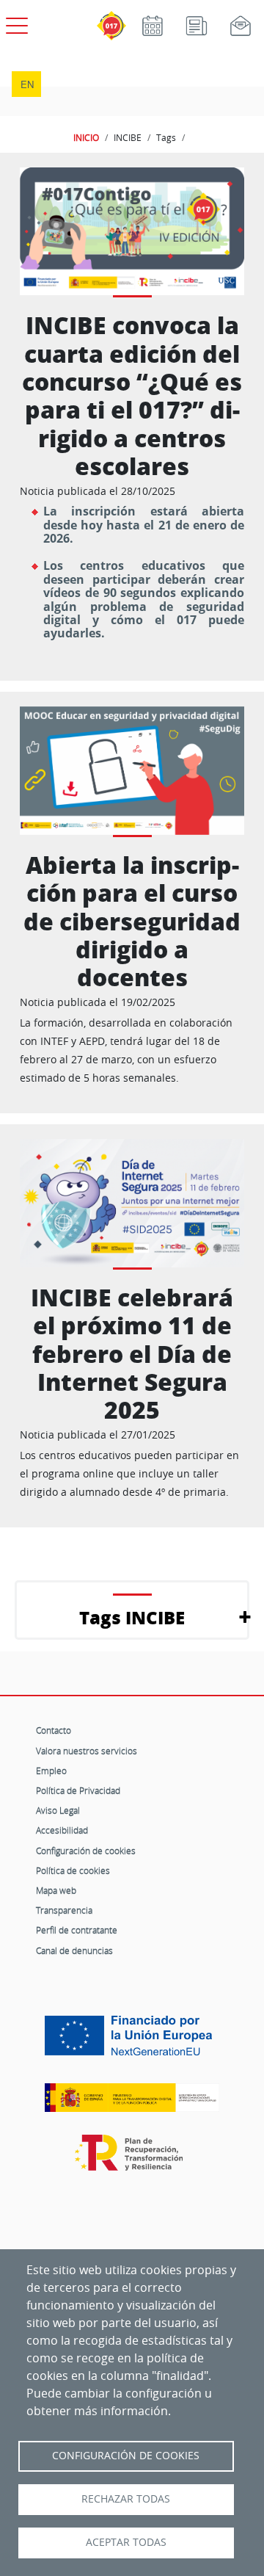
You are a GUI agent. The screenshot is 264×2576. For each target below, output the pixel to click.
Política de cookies (73, 1870)
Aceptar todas (126, 2542)
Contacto (54, 1730)
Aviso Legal (58, 1810)
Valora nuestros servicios (87, 1751)
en (27, 84)
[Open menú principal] (15, 23)
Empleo (51, 1770)
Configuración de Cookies (126, 2456)
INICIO (86, 137)
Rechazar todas (126, 2499)
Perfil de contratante (77, 1930)
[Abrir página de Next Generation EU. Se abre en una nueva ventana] (132, 2041)
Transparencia (64, 1910)
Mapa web (56, 1890)
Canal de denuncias (74, 1950)
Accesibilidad (62, 1830)
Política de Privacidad (78, 1790)
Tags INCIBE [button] (132, 1617)
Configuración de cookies (86, 1850)
